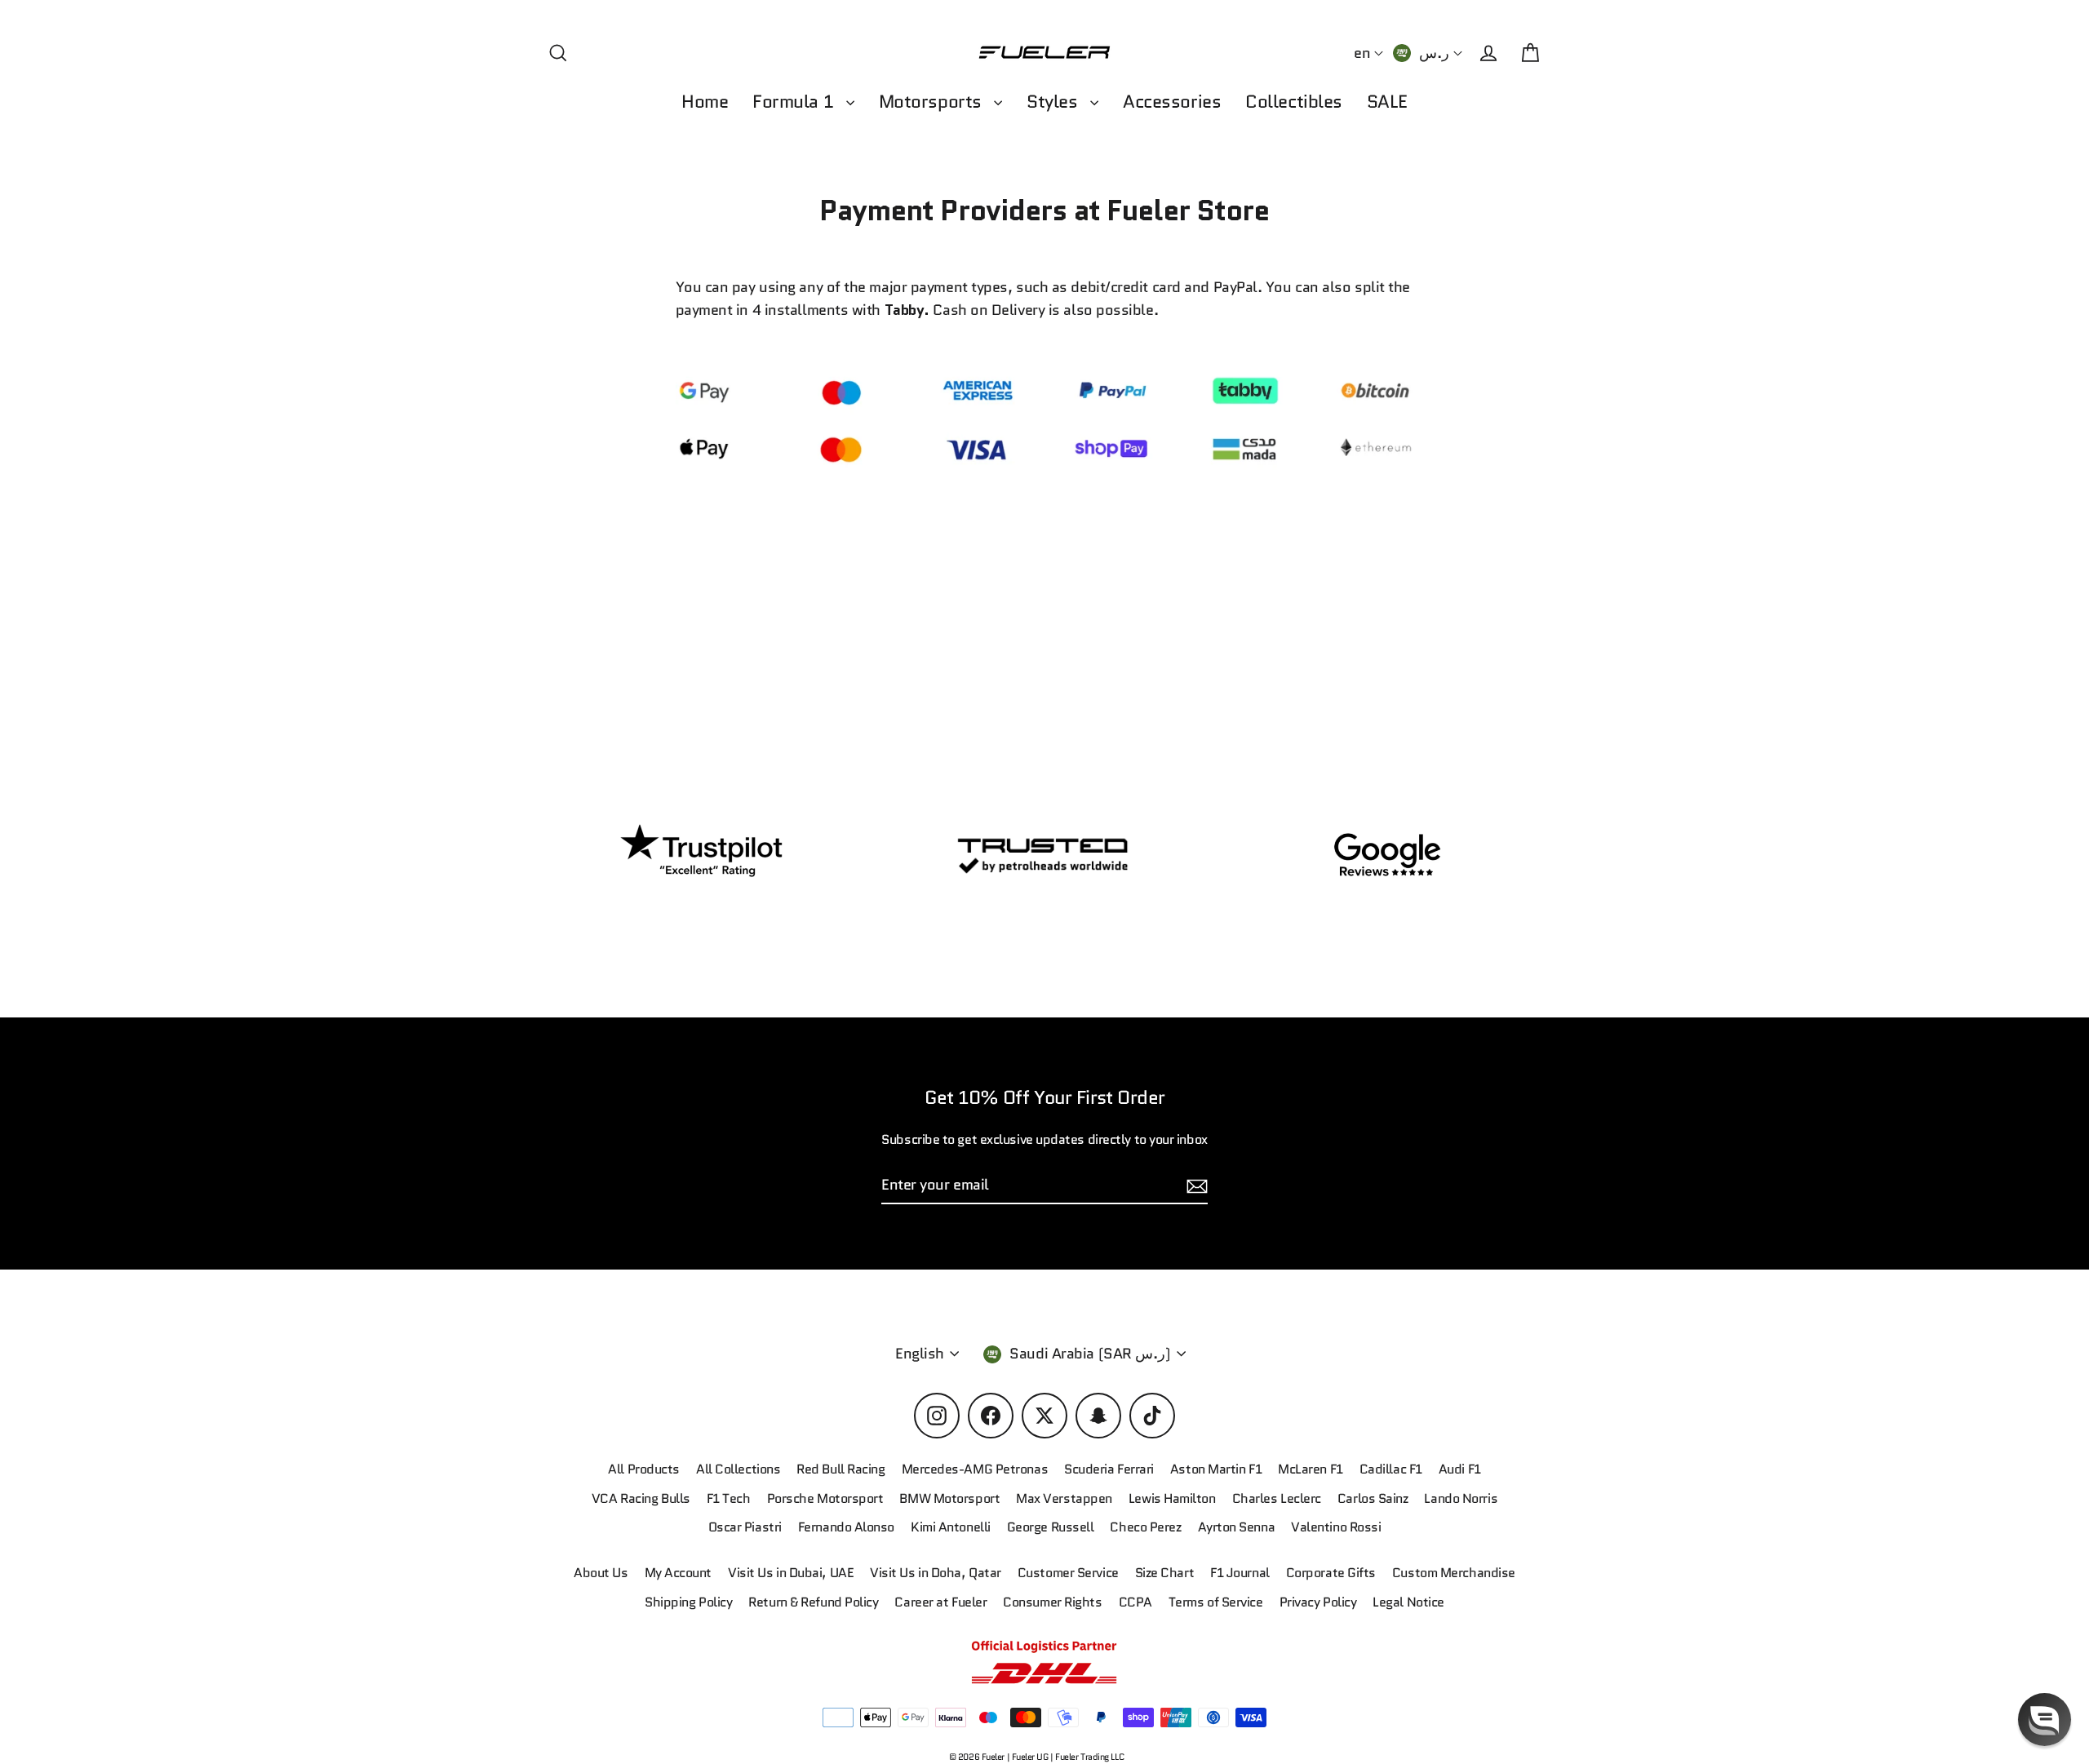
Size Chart (1165, 1573)
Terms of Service (1216, 1602)
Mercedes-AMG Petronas (975, 1469)
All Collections (738, 1469)
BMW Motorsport (949, 1498)
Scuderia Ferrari (1109, 1469)
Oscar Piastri (745, 1527)
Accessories (1172, 102)
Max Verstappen (1064, 1498)
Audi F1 (1460, 1469)
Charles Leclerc (1277, 1498)
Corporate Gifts (1331, 1573)
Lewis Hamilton (1172, 1498)
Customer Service (1068, 1573)
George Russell (1051, 1527)
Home (705, 102)
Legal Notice (1408, 1602)
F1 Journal (1240, 1573)
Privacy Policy (1318, 1602)
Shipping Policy (688, 1602)
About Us (601, 1573)
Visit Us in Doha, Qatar (936, 1573)
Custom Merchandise (1454, 1573)
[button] (2045, 1720)
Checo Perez (1145, 1527)
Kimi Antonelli (951, 1527)
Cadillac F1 (1391, 1469)
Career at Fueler (940, 1602)
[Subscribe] (1195, 1186)
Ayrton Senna (1237, 1527)
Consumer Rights (1052, 1602)
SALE (1387, 102)
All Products (644, 1469)
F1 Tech (729, 1498)
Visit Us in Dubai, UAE (791, 1573)
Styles (1054, 102)
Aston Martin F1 (1216, 1469)
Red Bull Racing (840, 1469)
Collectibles (1294, 102)
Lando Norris (1461, 1498)
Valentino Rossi (1336, 1527)
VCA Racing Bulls (641, 1498)
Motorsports (933, 102)
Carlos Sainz (1373, 1498)
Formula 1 (795, 102)
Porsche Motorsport (825, 1498)
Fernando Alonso (846, 1527)
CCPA (1135, 1602)
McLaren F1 (1311, 1469)
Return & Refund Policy (813, 1602)
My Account (679, 1573)
